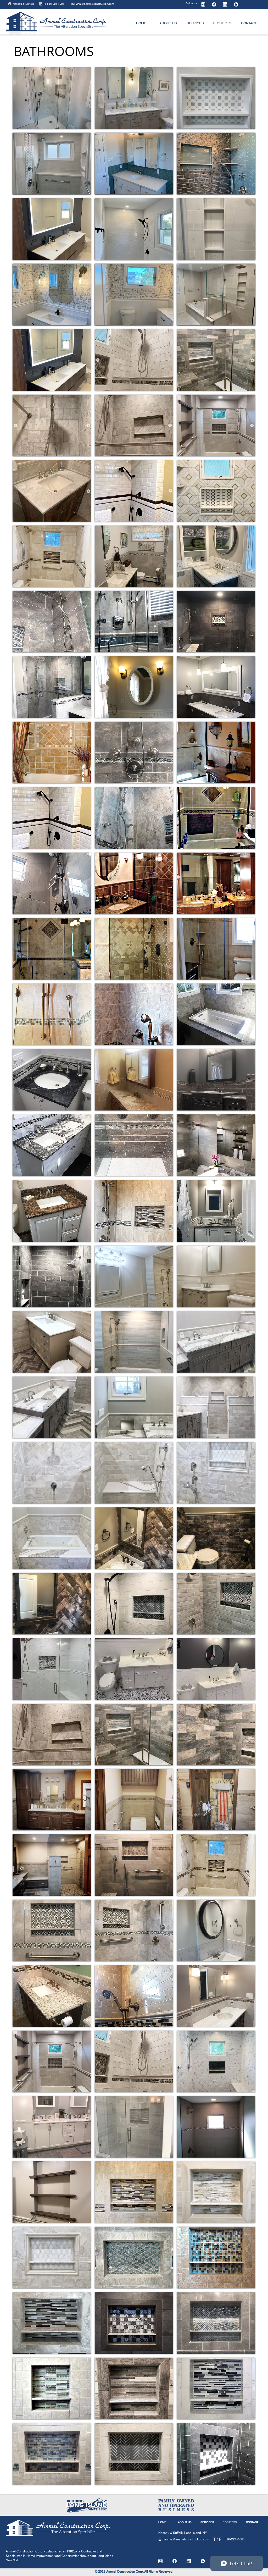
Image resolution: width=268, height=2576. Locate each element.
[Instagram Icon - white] (203, 4)
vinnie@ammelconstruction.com (95, 4)
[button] (52, 621)
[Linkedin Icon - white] (225, 4)
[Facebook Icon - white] (214, 4)
